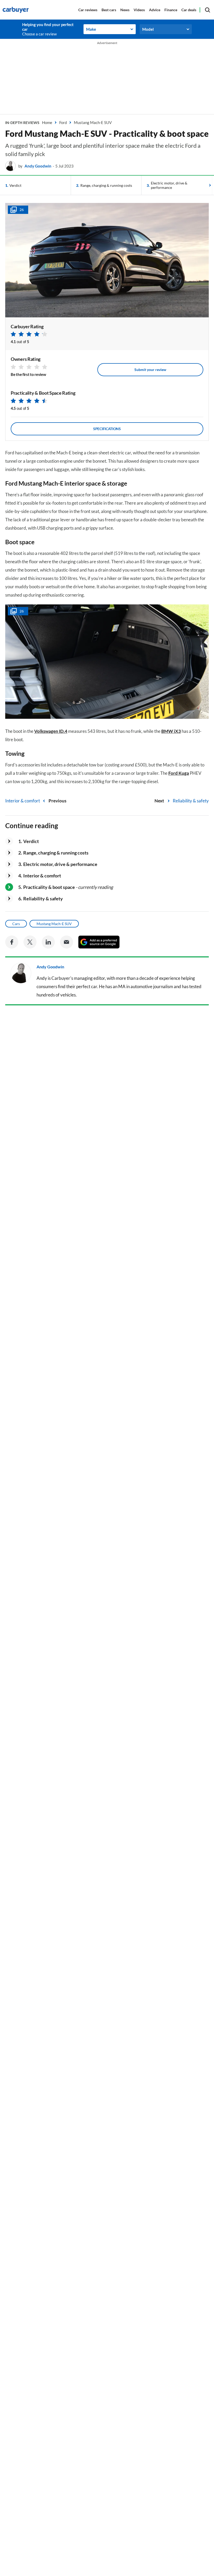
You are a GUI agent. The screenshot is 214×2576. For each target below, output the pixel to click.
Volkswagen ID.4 (51, 731)
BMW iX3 (171, 731)
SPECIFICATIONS (107, 429)
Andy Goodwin (38, 166)
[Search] (207, 10)
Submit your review (150, 370)
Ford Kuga (179, 773)
